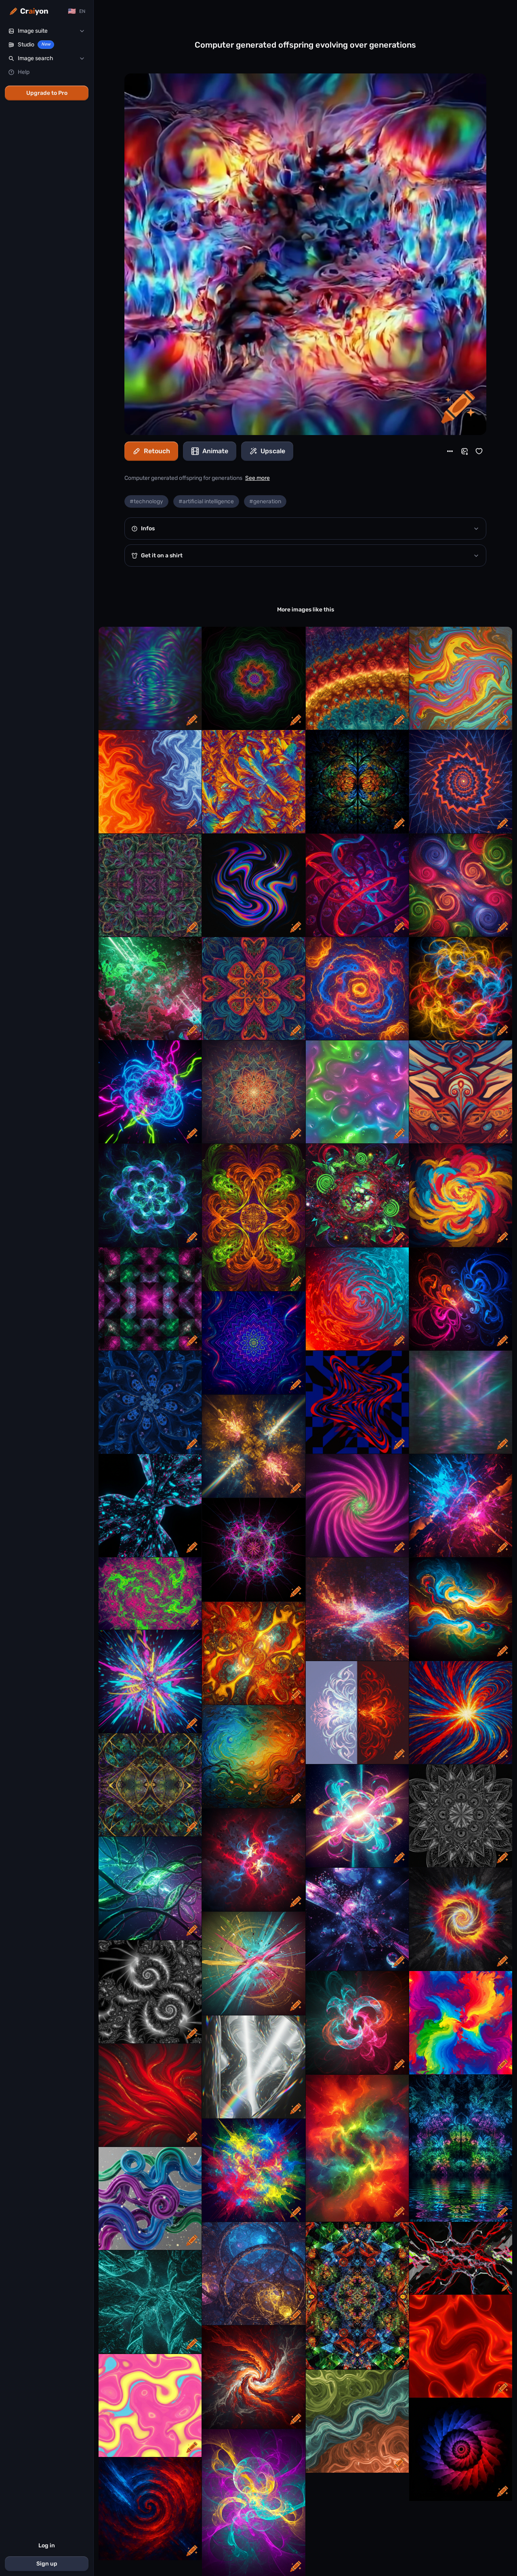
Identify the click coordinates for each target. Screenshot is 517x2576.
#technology (146, 501)
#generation (265, 501)
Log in (47, 2546)
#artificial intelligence (206, 501)
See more (257, 478)
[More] (450, 451)
